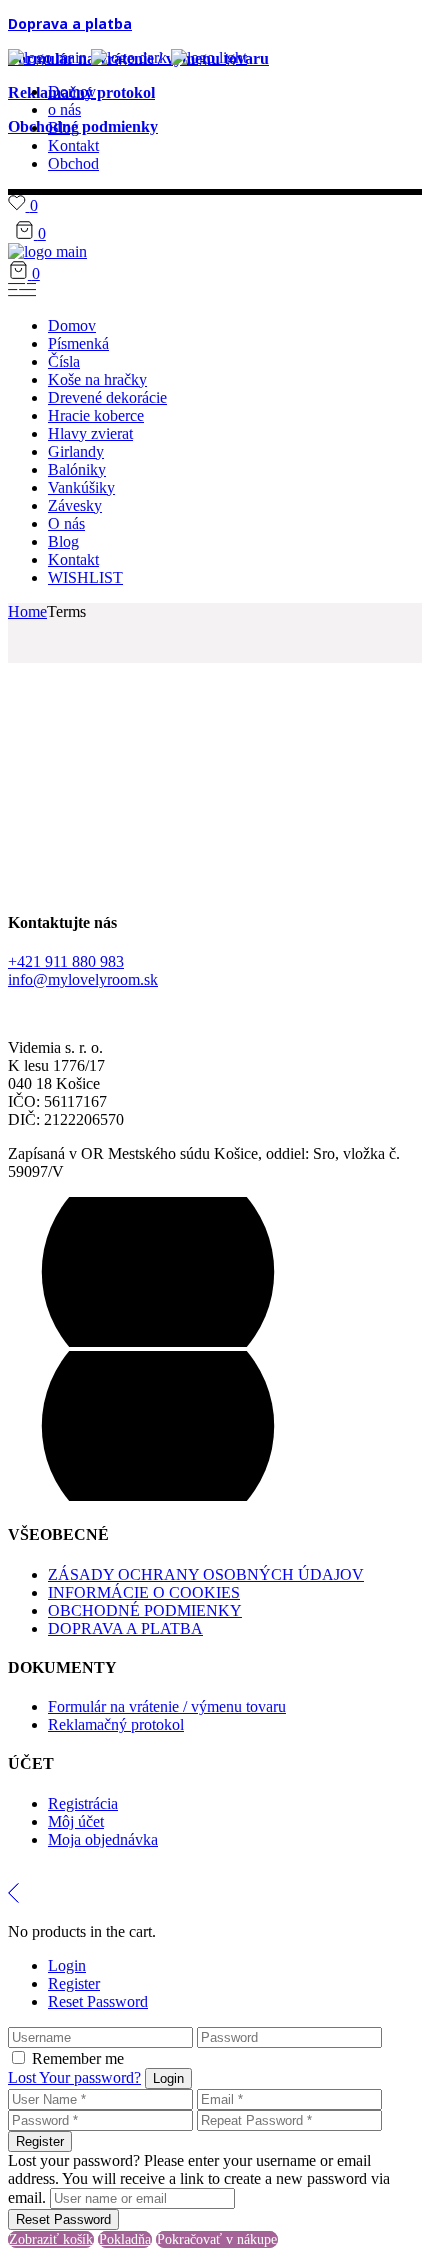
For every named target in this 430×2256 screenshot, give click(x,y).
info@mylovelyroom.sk (83, 979)
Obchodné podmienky (83, 126)
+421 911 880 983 (66, 961)
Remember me (78, 2058)
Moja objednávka (103, 1839)
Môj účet (76, 1821)
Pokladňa (125, 2239)
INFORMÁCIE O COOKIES (144, 1592)
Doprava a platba (70, 23)
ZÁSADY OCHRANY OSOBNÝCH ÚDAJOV (206, 1574)
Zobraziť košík (51, 2239)
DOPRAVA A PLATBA (125, 1628)
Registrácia (83, 1803)
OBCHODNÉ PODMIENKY (145, 1610)
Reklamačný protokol (116, 1724)
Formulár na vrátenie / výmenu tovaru (167, 1706)
